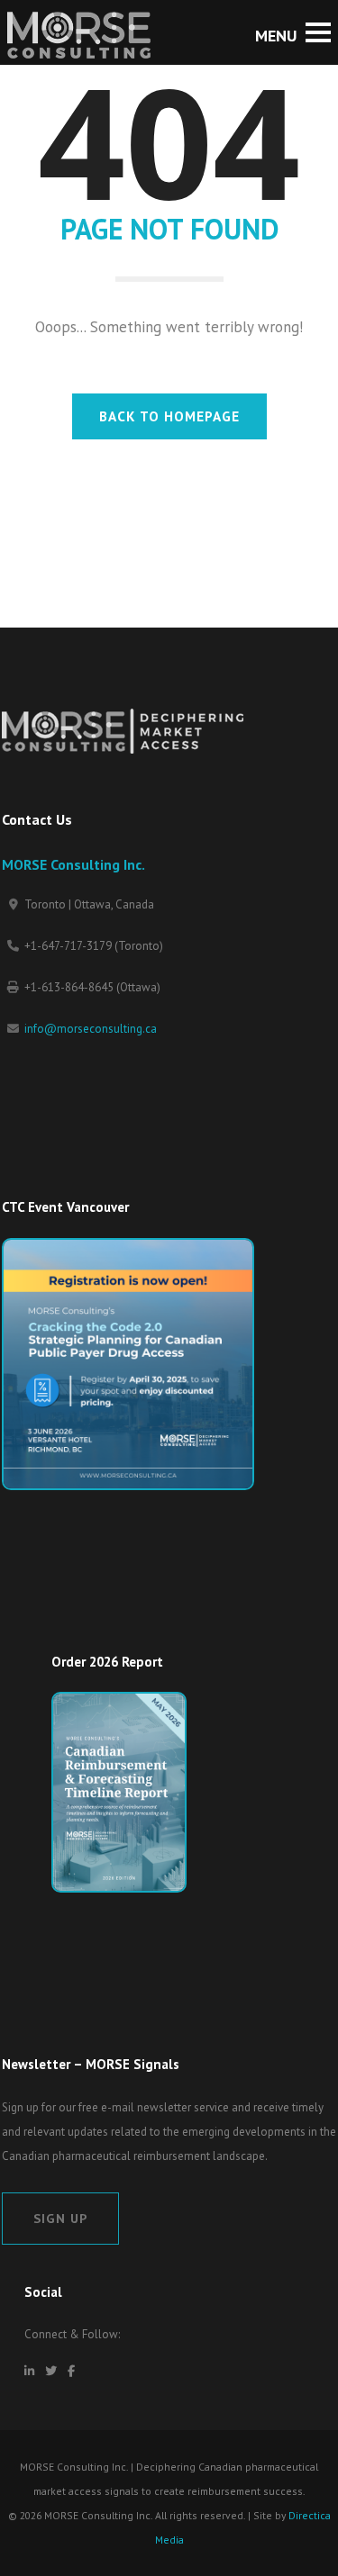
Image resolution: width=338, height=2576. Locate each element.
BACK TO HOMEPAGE (169, 416)
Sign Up (60, 2218)
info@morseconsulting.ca (91, 1029)
